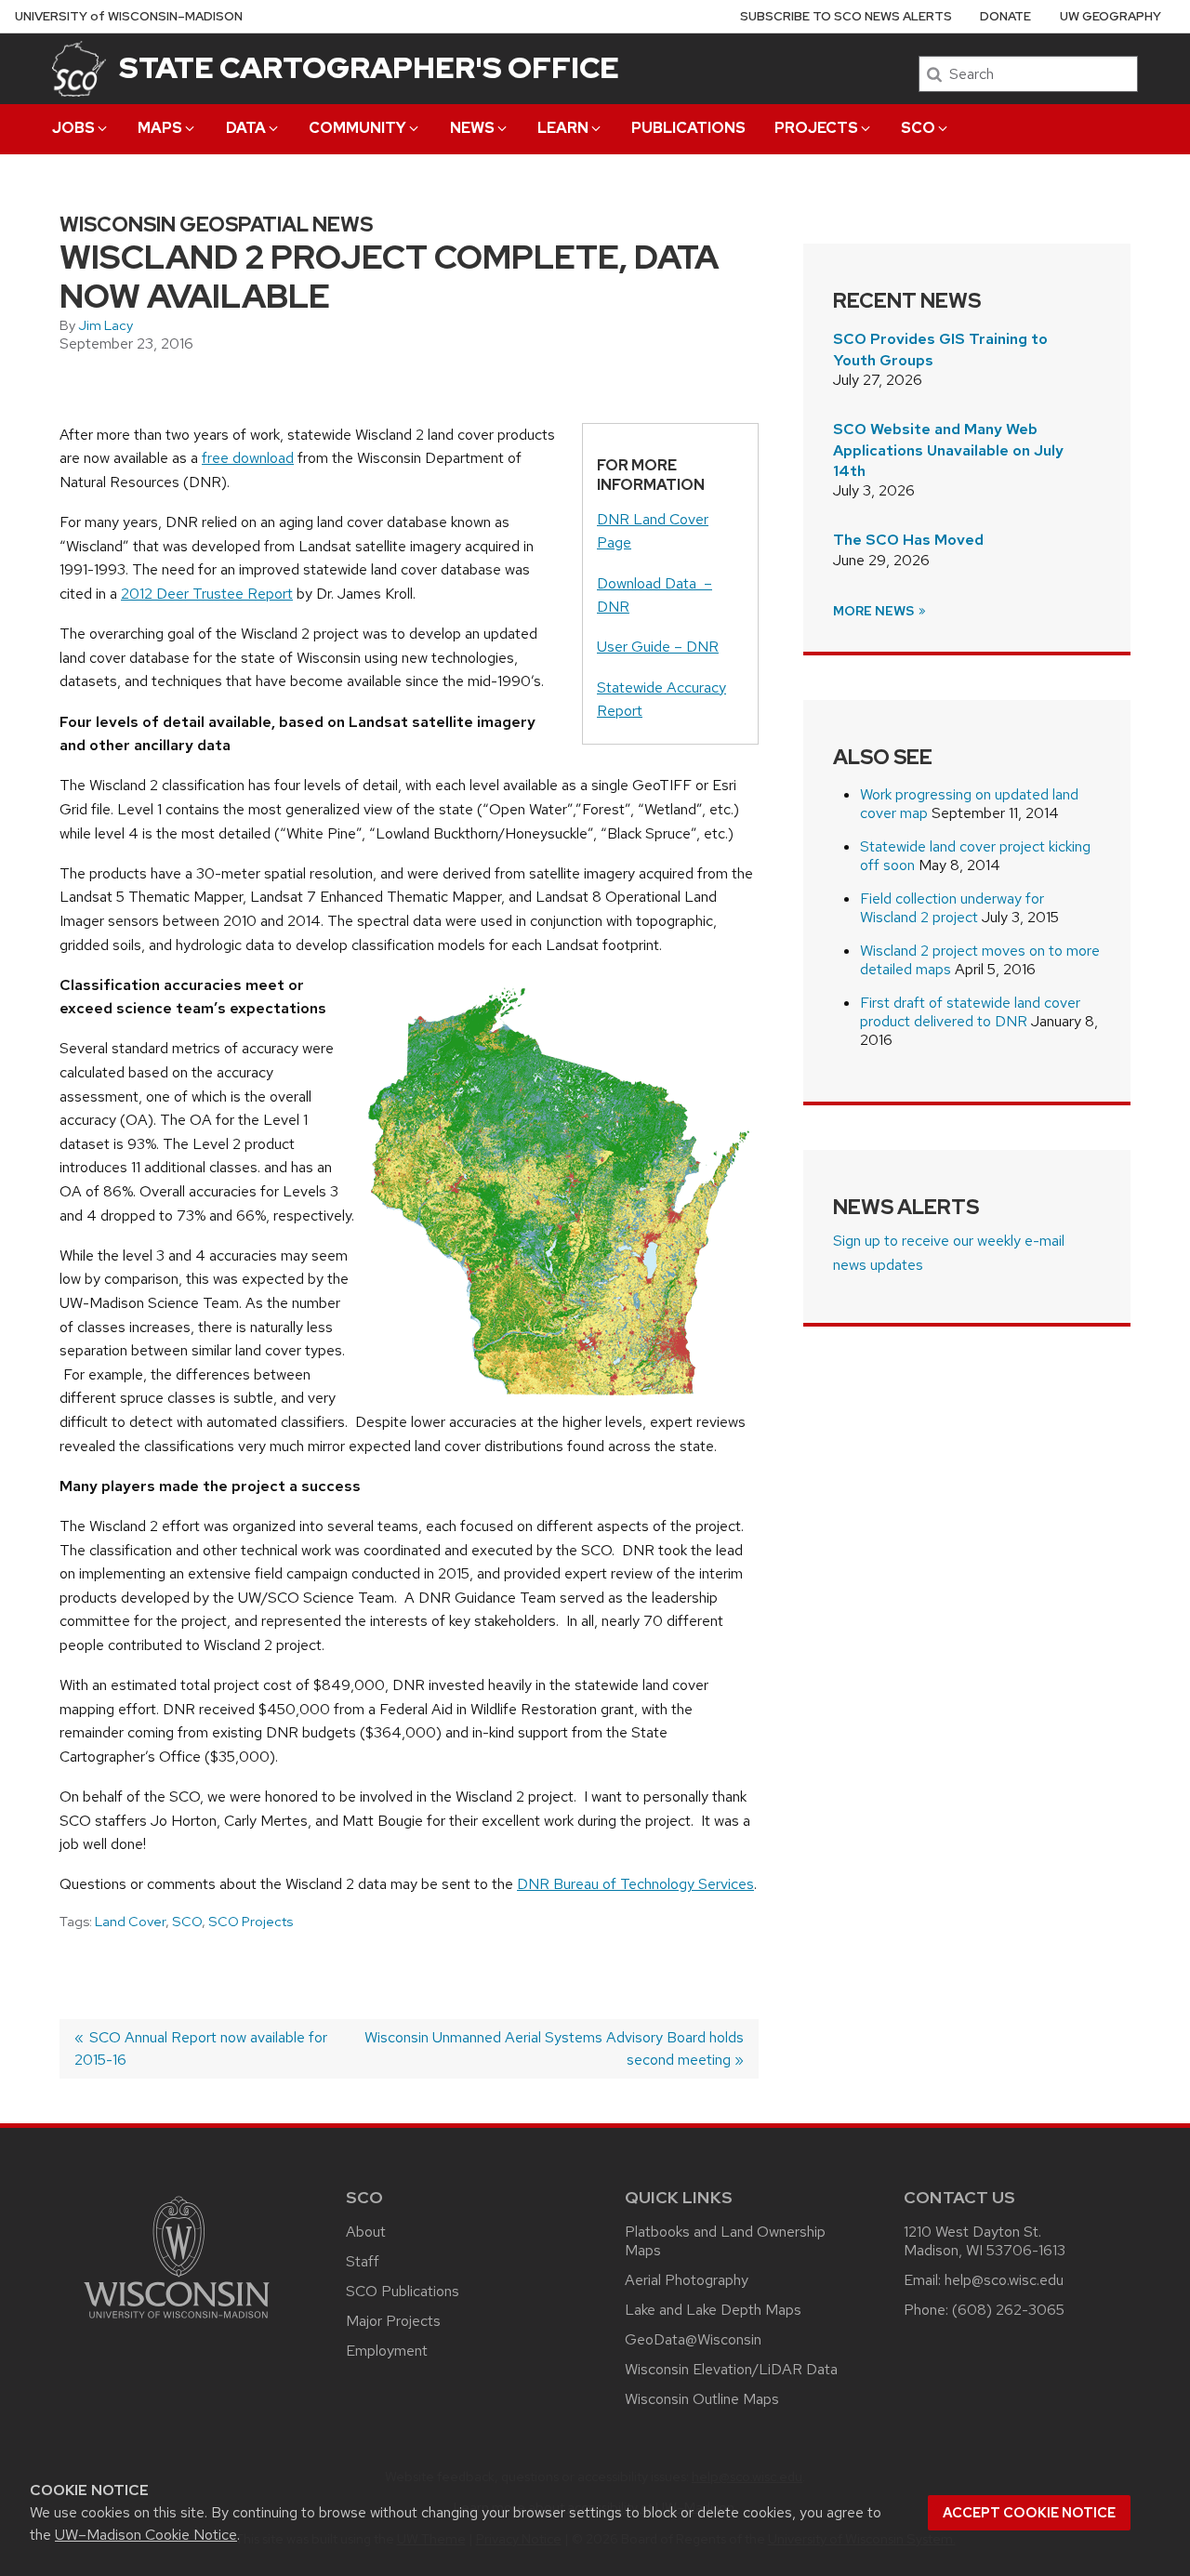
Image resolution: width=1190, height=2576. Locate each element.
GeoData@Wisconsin (693, 2339)
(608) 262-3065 (1008, 2310)
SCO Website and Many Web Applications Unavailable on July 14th (948, 450)
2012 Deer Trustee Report (207, 594)
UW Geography (1111, 16)
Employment (387, 2351)
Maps (160, 128)
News (472, 128)
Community (357, 128)
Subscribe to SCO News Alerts (846, 16)
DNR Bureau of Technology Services (635, 1884)
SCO (918, 128)
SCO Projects (251, 1922)
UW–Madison (129, 16)
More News (875, 611)
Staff (363, 2261)
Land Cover (130, 1922)
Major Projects (393, 2321)
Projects (816, 128)
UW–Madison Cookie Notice (146, 2535)
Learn (563, 128)
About (366, 2232)
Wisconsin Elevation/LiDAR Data (731, 2369)
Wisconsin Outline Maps (702, 2399)
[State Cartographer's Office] (79, 68)
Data (246, 128)
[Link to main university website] (177, 2322)
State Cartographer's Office (369, 67)
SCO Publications (403, 2291)
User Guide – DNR (658, 647)
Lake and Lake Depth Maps (713, 2310)
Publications (688, 128)
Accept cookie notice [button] (1029, 2513)
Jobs (73, 128)
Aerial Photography (687, 2280)
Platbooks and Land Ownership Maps (725, 2241)
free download (248, 458)
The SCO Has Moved (908, 540)
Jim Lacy (106, 325)
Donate (1005, 16)
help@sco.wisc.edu (1004, 2280)
